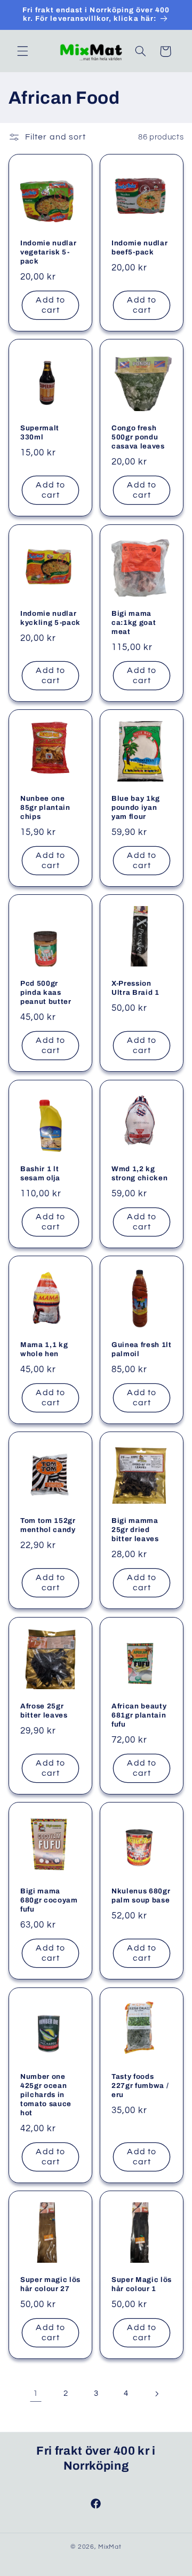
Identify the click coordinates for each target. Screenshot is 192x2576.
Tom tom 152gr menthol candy (48, 1526)
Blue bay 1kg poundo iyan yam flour (136, 807)
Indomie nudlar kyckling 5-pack (50, 618)
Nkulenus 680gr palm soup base (141, 1896)
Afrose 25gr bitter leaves (44, 1711)
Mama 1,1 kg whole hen (44, 1350)
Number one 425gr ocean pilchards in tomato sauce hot (46, 2095)
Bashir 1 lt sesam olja (40, 1173)
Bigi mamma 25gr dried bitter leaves (135, 1530)
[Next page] (156, 2394)
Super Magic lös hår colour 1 (142, 2284)
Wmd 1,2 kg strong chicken (139, 1173)
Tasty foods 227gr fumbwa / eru (140, 2086)
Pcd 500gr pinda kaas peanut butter (46, 993)
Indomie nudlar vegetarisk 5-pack (48, 252)
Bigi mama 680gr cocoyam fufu (49, 1901)
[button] (22, 51)
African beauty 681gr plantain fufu (139, 1715)
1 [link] (36, 2393)
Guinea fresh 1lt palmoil (142, 1350)
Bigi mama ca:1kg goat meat (134, 622)
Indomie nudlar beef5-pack (139, 247)
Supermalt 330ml (40, 433)
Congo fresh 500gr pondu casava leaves (138, 438)
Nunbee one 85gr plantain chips (45, 807)
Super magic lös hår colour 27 (50, 2284)
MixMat (110, 2547)
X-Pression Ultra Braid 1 (135, 988)
